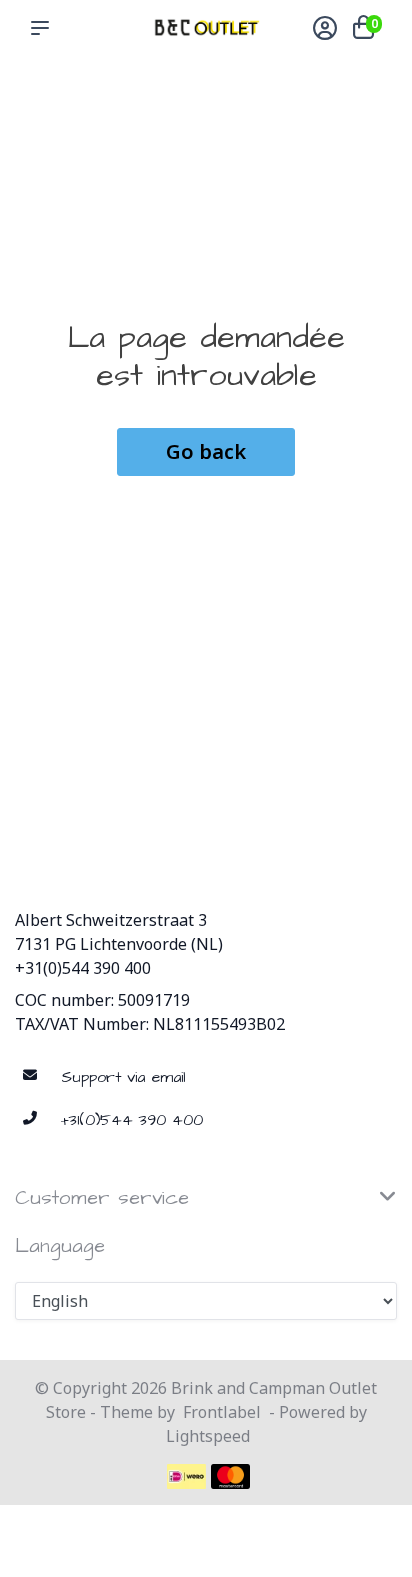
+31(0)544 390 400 (83, 968)
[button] (44, 28)
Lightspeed (208, 1436)
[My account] (325, 30)
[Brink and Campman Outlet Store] (205, 27)
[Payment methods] (186, 1476)
